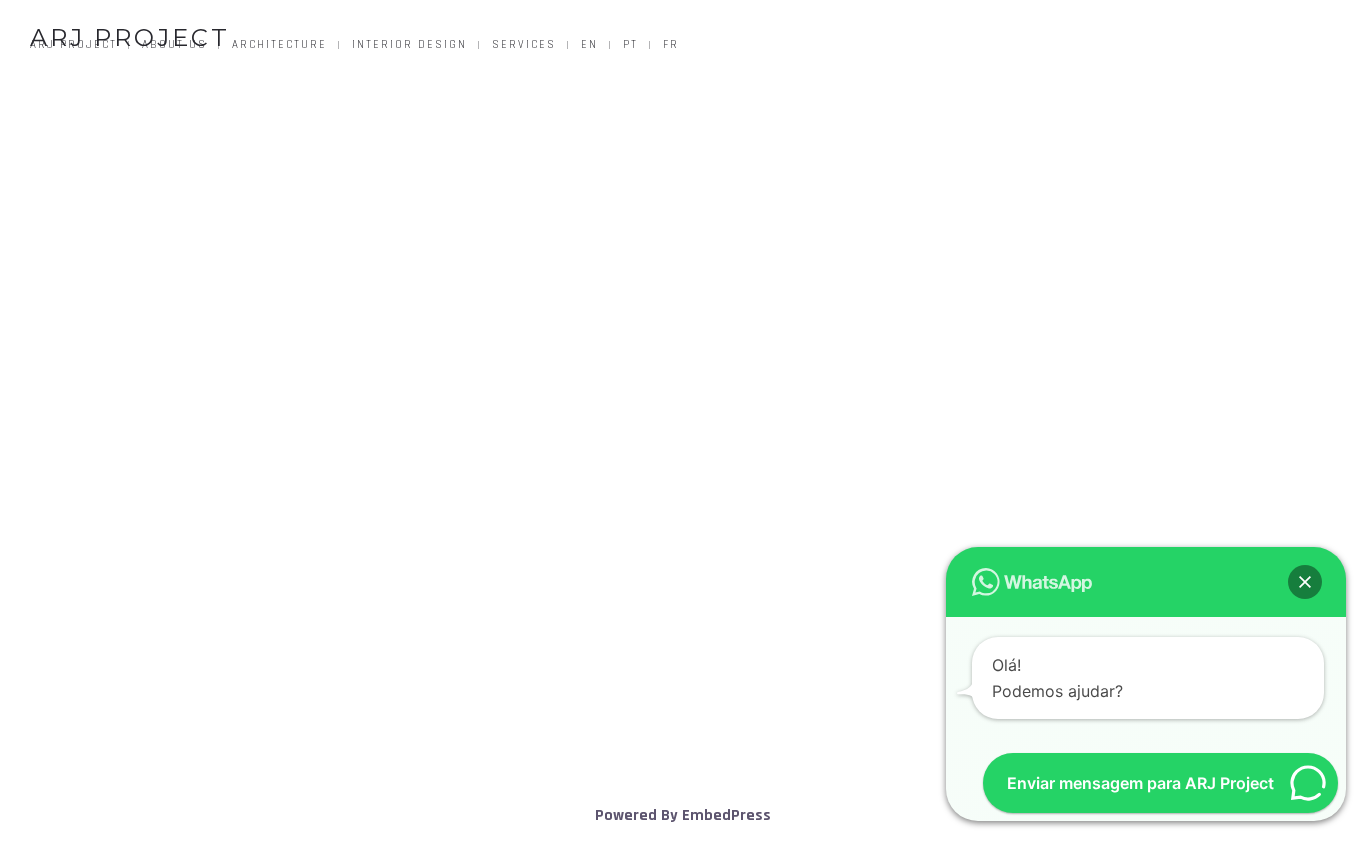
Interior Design (409, 45)
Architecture (279, 45)
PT (630, 45)
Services (524, 45)
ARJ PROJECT (130, 37)
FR (671, 45)
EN (589, 45)
